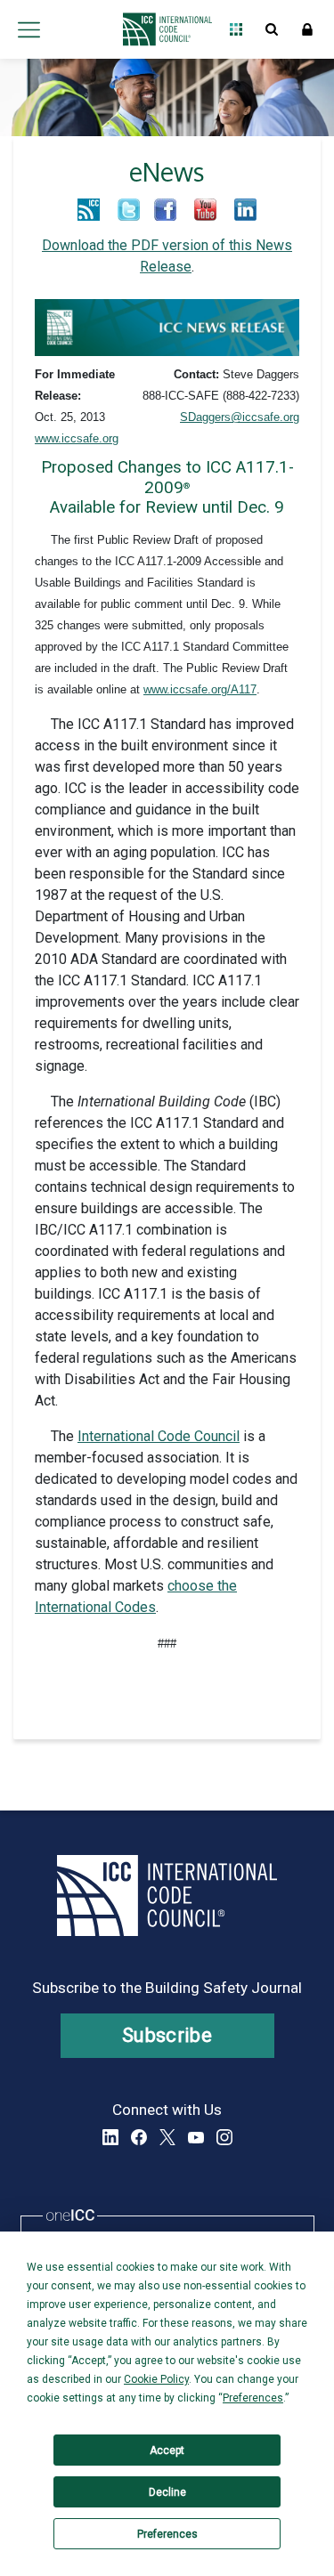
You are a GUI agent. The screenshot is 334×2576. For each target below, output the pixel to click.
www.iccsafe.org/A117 (200, 689)
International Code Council (159, 1436)
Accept (167, 2450)
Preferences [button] (253, 2398)
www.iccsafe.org (77, 438)
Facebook (139, 2137)
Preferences (167, 2534)
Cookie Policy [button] (156, 2379)
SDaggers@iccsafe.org (240, 417)
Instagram (224, 2137)
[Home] (163, 29)
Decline (167, 2492)
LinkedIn (110, 2137)
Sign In (307, 29)
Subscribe (167, 2035)
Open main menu (29, 29)
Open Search (272, 29)
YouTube (196, 2137)
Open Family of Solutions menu (236, 29)
